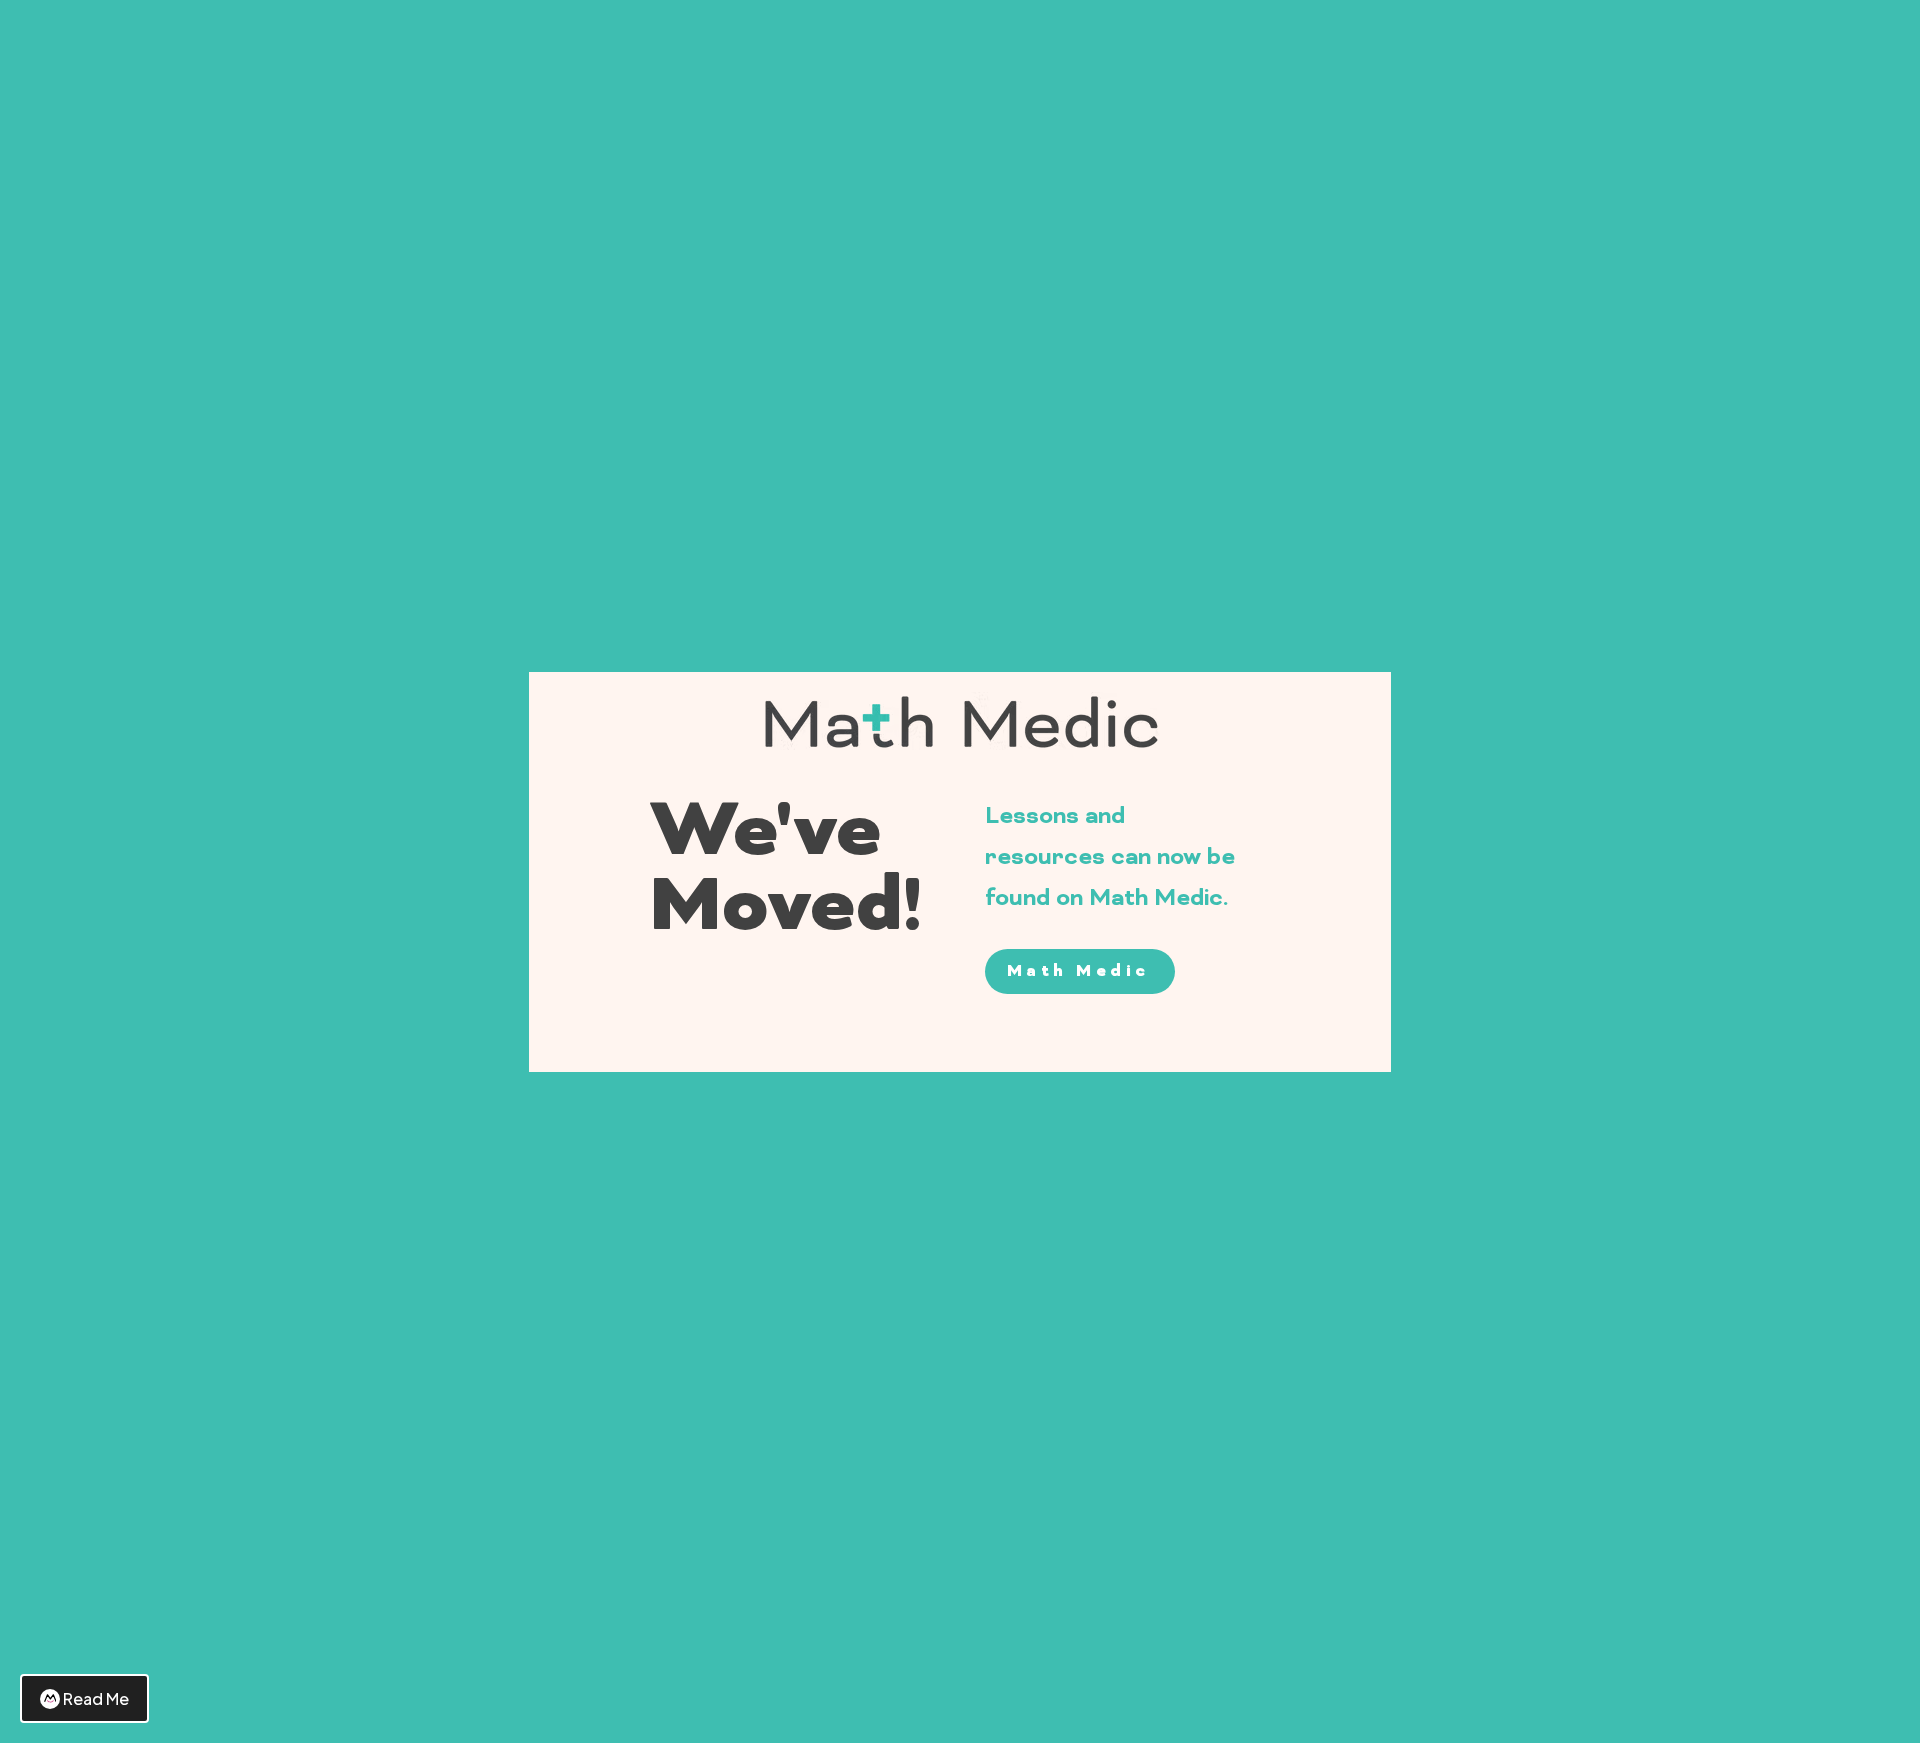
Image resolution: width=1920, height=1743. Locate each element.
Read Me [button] (96, 1698)
